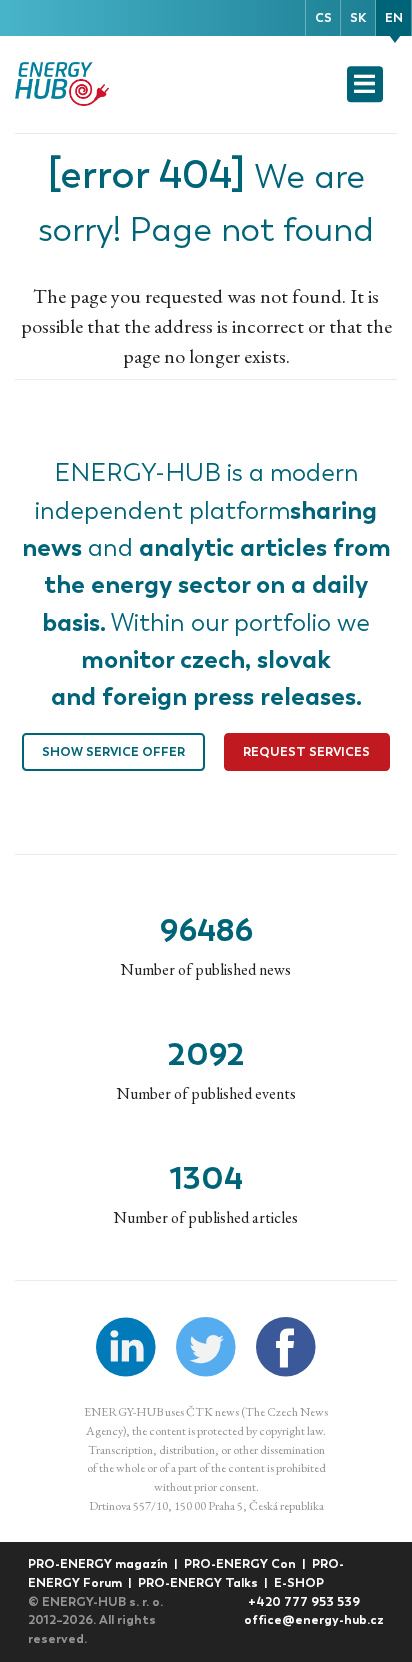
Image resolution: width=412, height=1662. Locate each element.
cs (323, 17)
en (394, 17)
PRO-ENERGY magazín (99, 1563)
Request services (306, 751)
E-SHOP (299, 1582)
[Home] (64, 84)
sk (358, 17)
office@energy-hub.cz (314, 1619)
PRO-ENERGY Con (241, 1563)
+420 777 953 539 (304, 1601)
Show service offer (113, 751)
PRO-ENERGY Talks (199, 1582)
